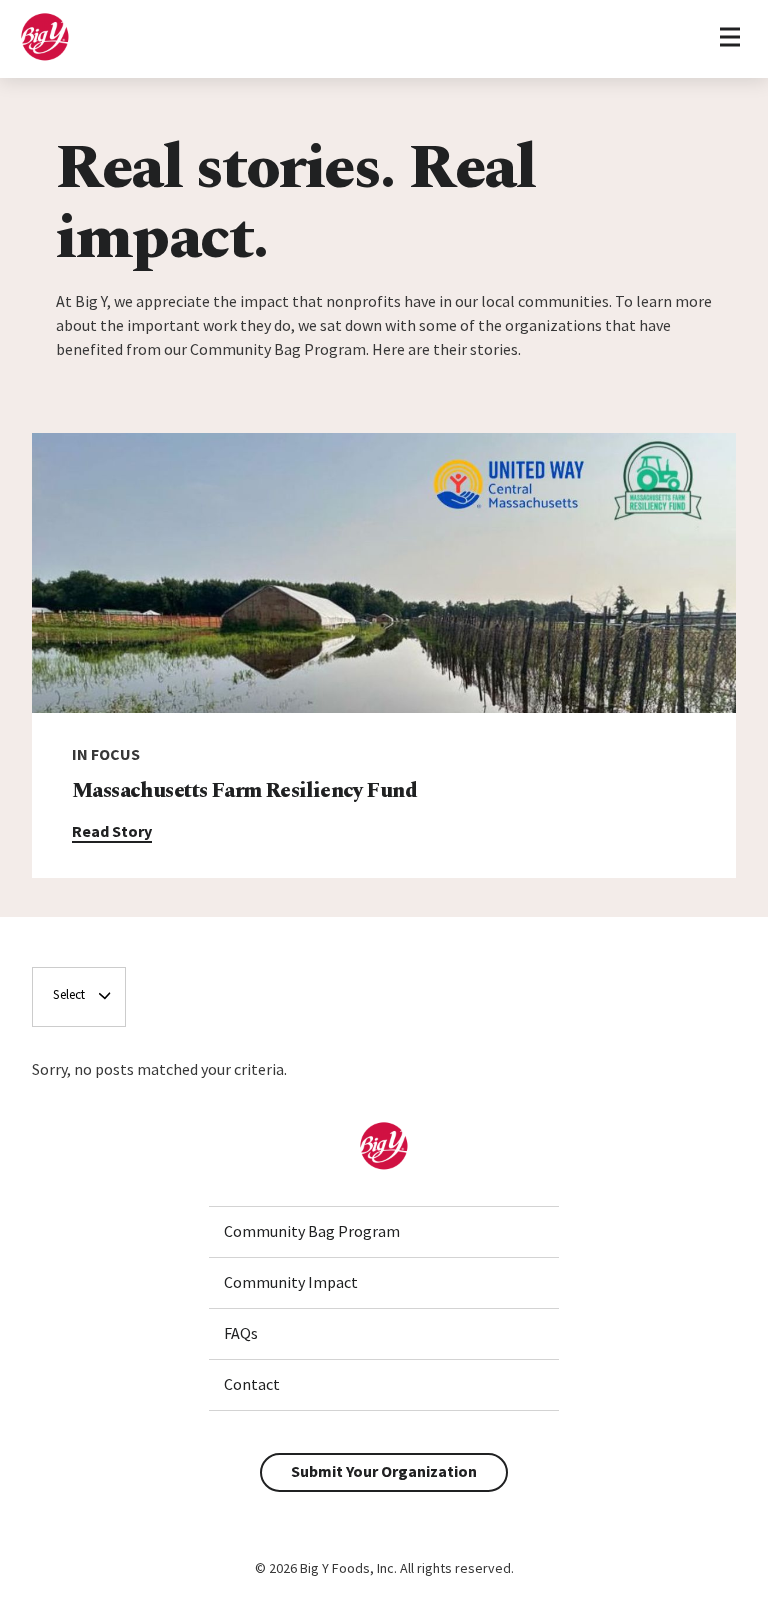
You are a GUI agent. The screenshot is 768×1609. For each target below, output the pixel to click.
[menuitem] (384, 1232)
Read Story (112, 831)
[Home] (45, 56)
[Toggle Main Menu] (729, 38)
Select (69, 994)
